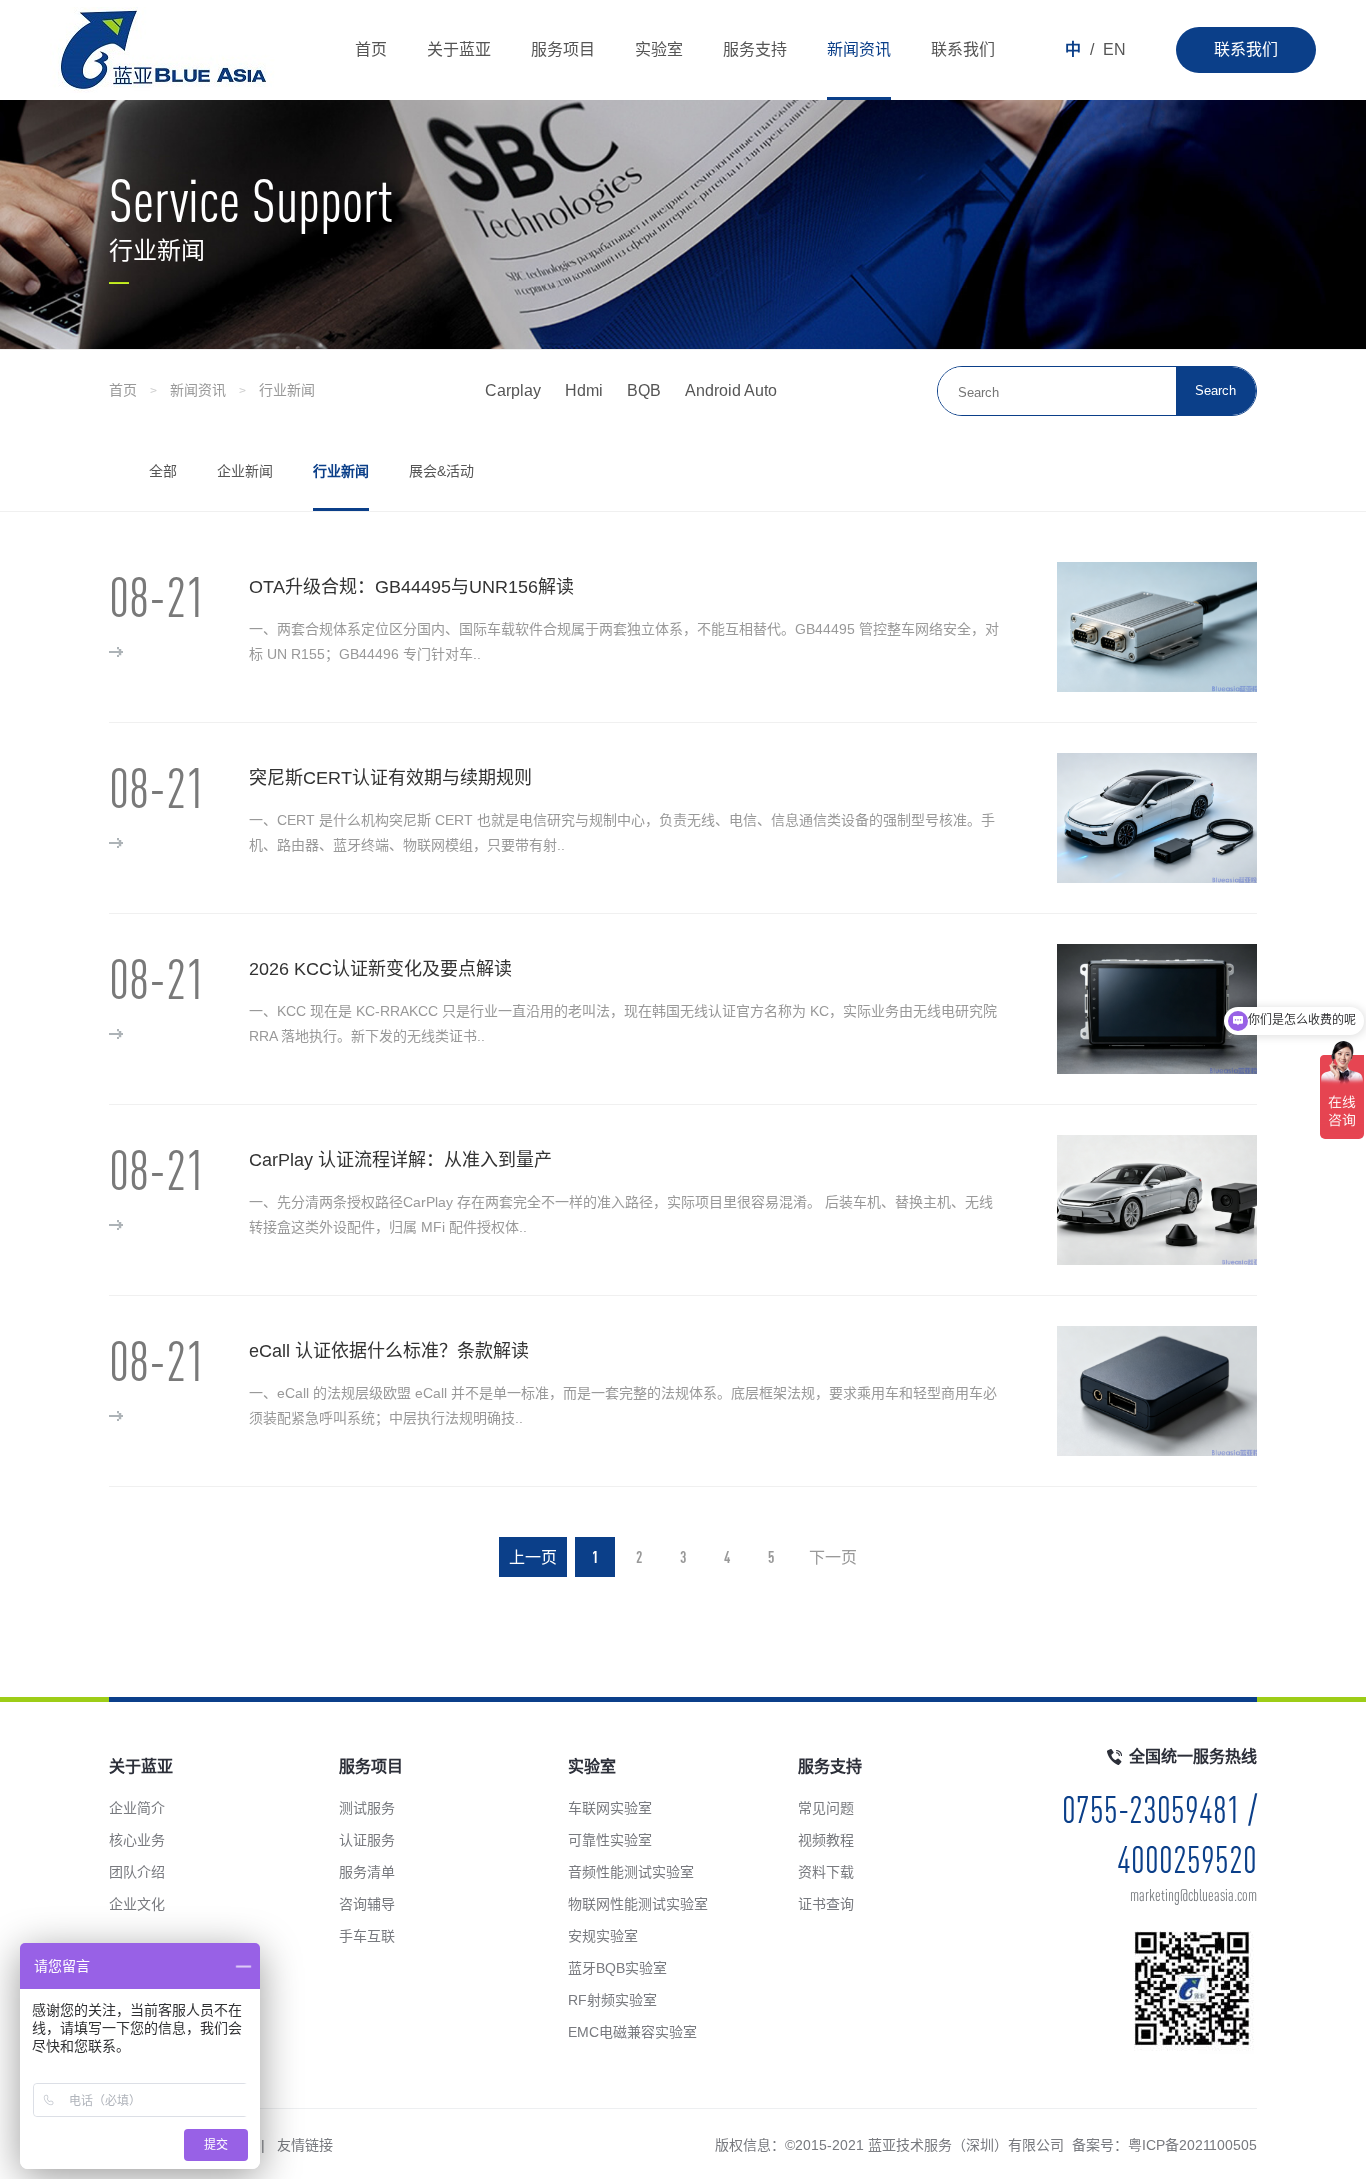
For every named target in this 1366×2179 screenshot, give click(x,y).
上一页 (533, 1557)
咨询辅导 (367, 1904)
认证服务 (367, 1840)
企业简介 (137, 1808)
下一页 (833, 1557)
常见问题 (826, 1808)
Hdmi (584, 390)
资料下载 (826, 1872)
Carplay (513, 390)
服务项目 (563, 49)
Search (1215, 390)
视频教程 (826, 1840)
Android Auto (731, 390)
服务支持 (755, 49)
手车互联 (367, 1936)
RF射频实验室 (612, 2000)
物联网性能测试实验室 (638, 1904)
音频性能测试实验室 (631, 1872)
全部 (163, 471)
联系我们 (1246, 49)
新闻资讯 (859, 49)
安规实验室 (603, 1936)
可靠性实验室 (610, 1840)
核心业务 (137, 1840)
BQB (644, 390)
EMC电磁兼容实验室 (632, 2032)
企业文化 (137, 1904)
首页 (371, 49)
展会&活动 (441, 471)
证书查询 (826, 1904)
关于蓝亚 (459, 49)
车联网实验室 (610, 1808)
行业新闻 (287, 390)
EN (1114, 49)
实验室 (659, 49)
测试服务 (367, 1808)
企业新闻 (245, 471)
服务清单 (367, 1872)
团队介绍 (137, 1872)
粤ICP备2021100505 (1192, 2145)
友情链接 (305, 2145)
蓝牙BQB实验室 (617, 1968)
